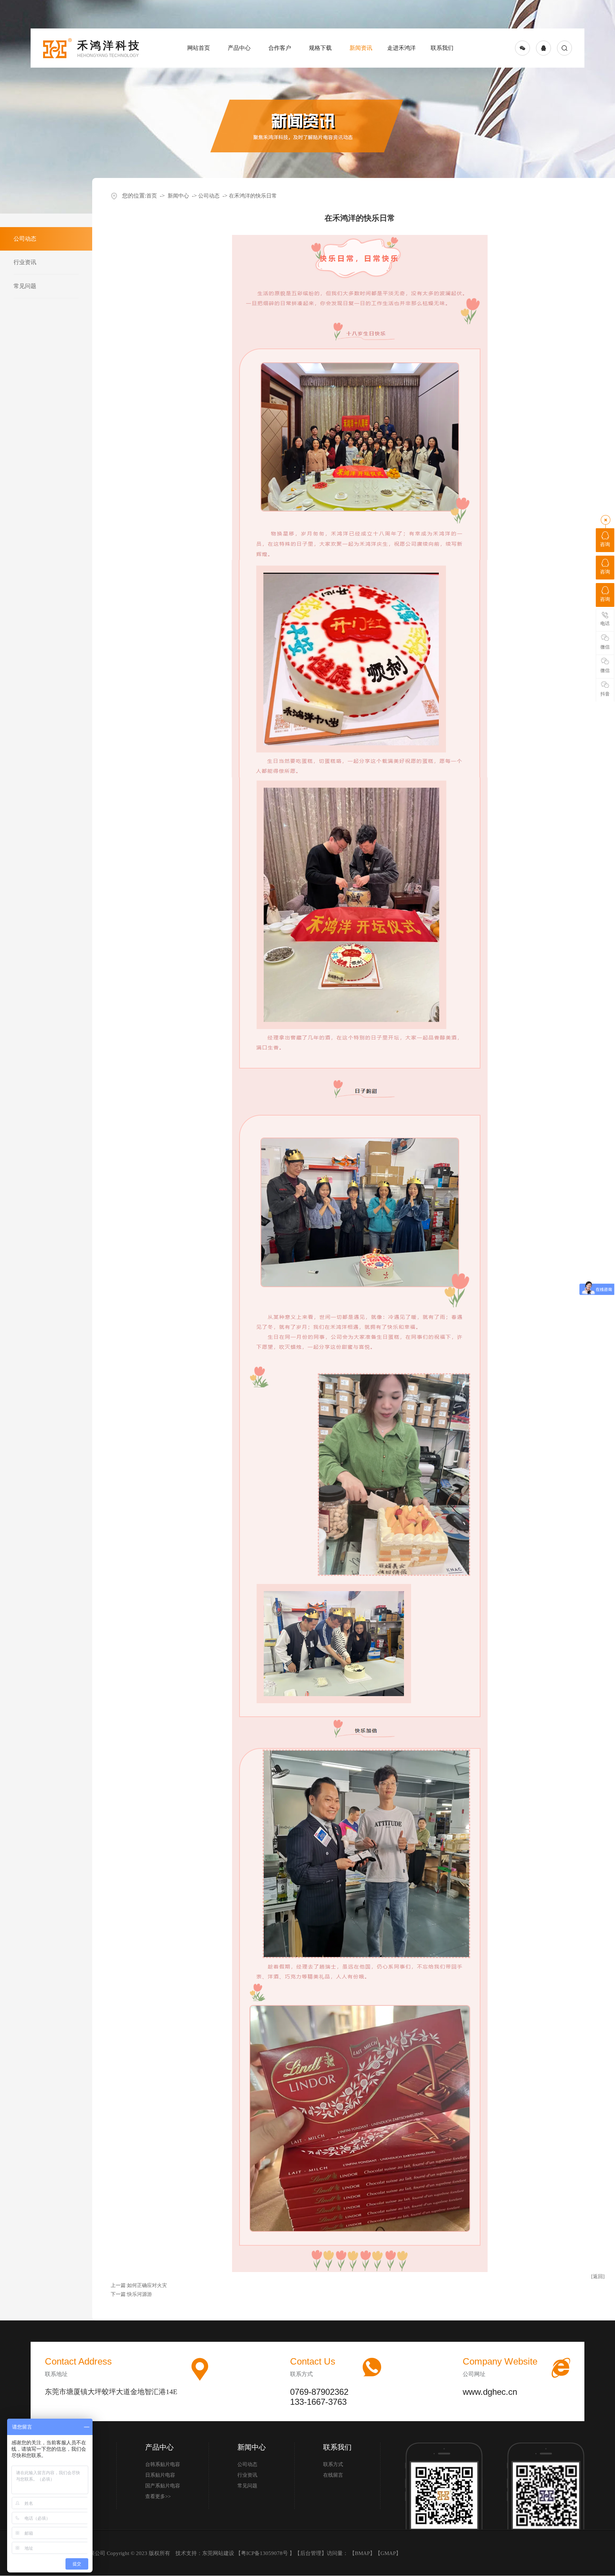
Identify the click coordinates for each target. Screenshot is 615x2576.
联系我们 (442, 48)
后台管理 (311, 2553)
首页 (152, 196)
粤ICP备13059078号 (265, 2553)
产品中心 (239, 48)
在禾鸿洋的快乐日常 (253, 196)
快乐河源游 (140, 2294)
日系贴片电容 (160, 2475)
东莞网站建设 (218, 2553)
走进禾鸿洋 (401, 48)
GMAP (388, 2553)
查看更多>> (158, 2496)
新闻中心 (178, 196)
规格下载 (320, 48)
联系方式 (333, 2464)
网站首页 (199, 48)
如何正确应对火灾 (147, 2285)
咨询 (605, 544)
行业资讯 (247, 2475)
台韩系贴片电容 (163, 2464)
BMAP (362, 2553)
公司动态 (209, 196)
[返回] (598, 2276)
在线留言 (333, 2475)
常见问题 (247, 2486)
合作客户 (280, 48)
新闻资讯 (361, 48)
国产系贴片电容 (163, 2486)
